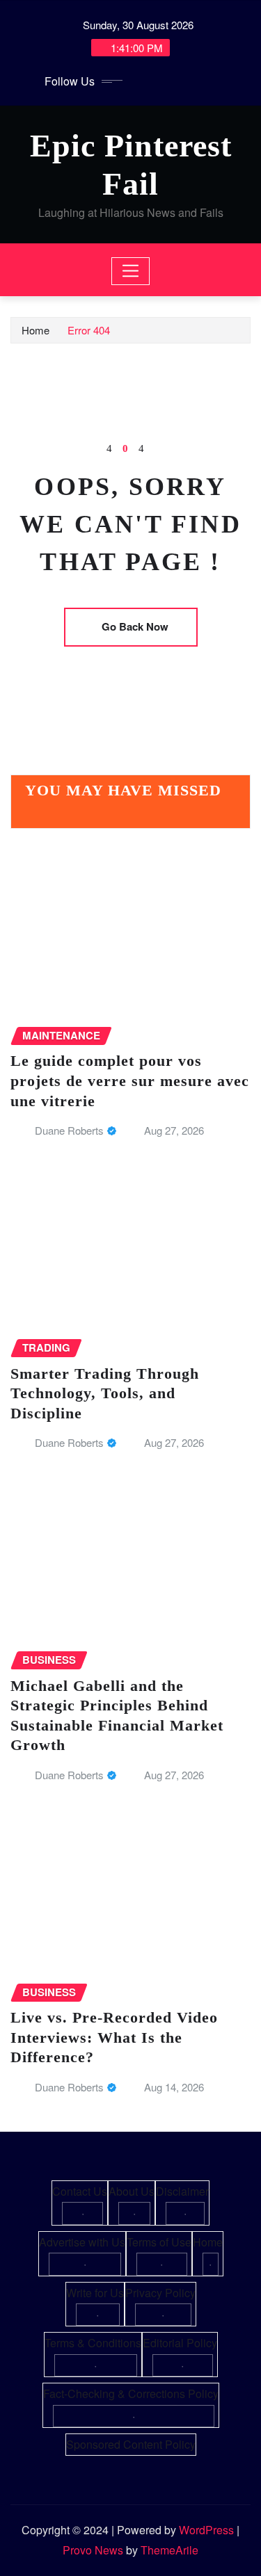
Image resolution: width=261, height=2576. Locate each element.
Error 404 (89, 330)
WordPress (206, 2530)
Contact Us (80, 2191)
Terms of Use (159, 2242)
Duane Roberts (69, 1130)
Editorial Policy (180, 2343)
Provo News (93, 2550)
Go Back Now (135, 626)
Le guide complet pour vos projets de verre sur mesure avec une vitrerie (130, 1080)
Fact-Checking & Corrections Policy (131, 2393)
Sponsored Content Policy (131, 2444)
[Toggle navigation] (130, 271)
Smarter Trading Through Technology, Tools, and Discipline (105, 1393)
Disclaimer (182, 2191)
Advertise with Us (82, 2242)
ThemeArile (169, 2550)
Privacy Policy (160, 2293)
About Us (132, 2191)
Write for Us (95, 2293)
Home (35, 330)
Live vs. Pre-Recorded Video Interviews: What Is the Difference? (114, 2037)
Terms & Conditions (93, 2343)
